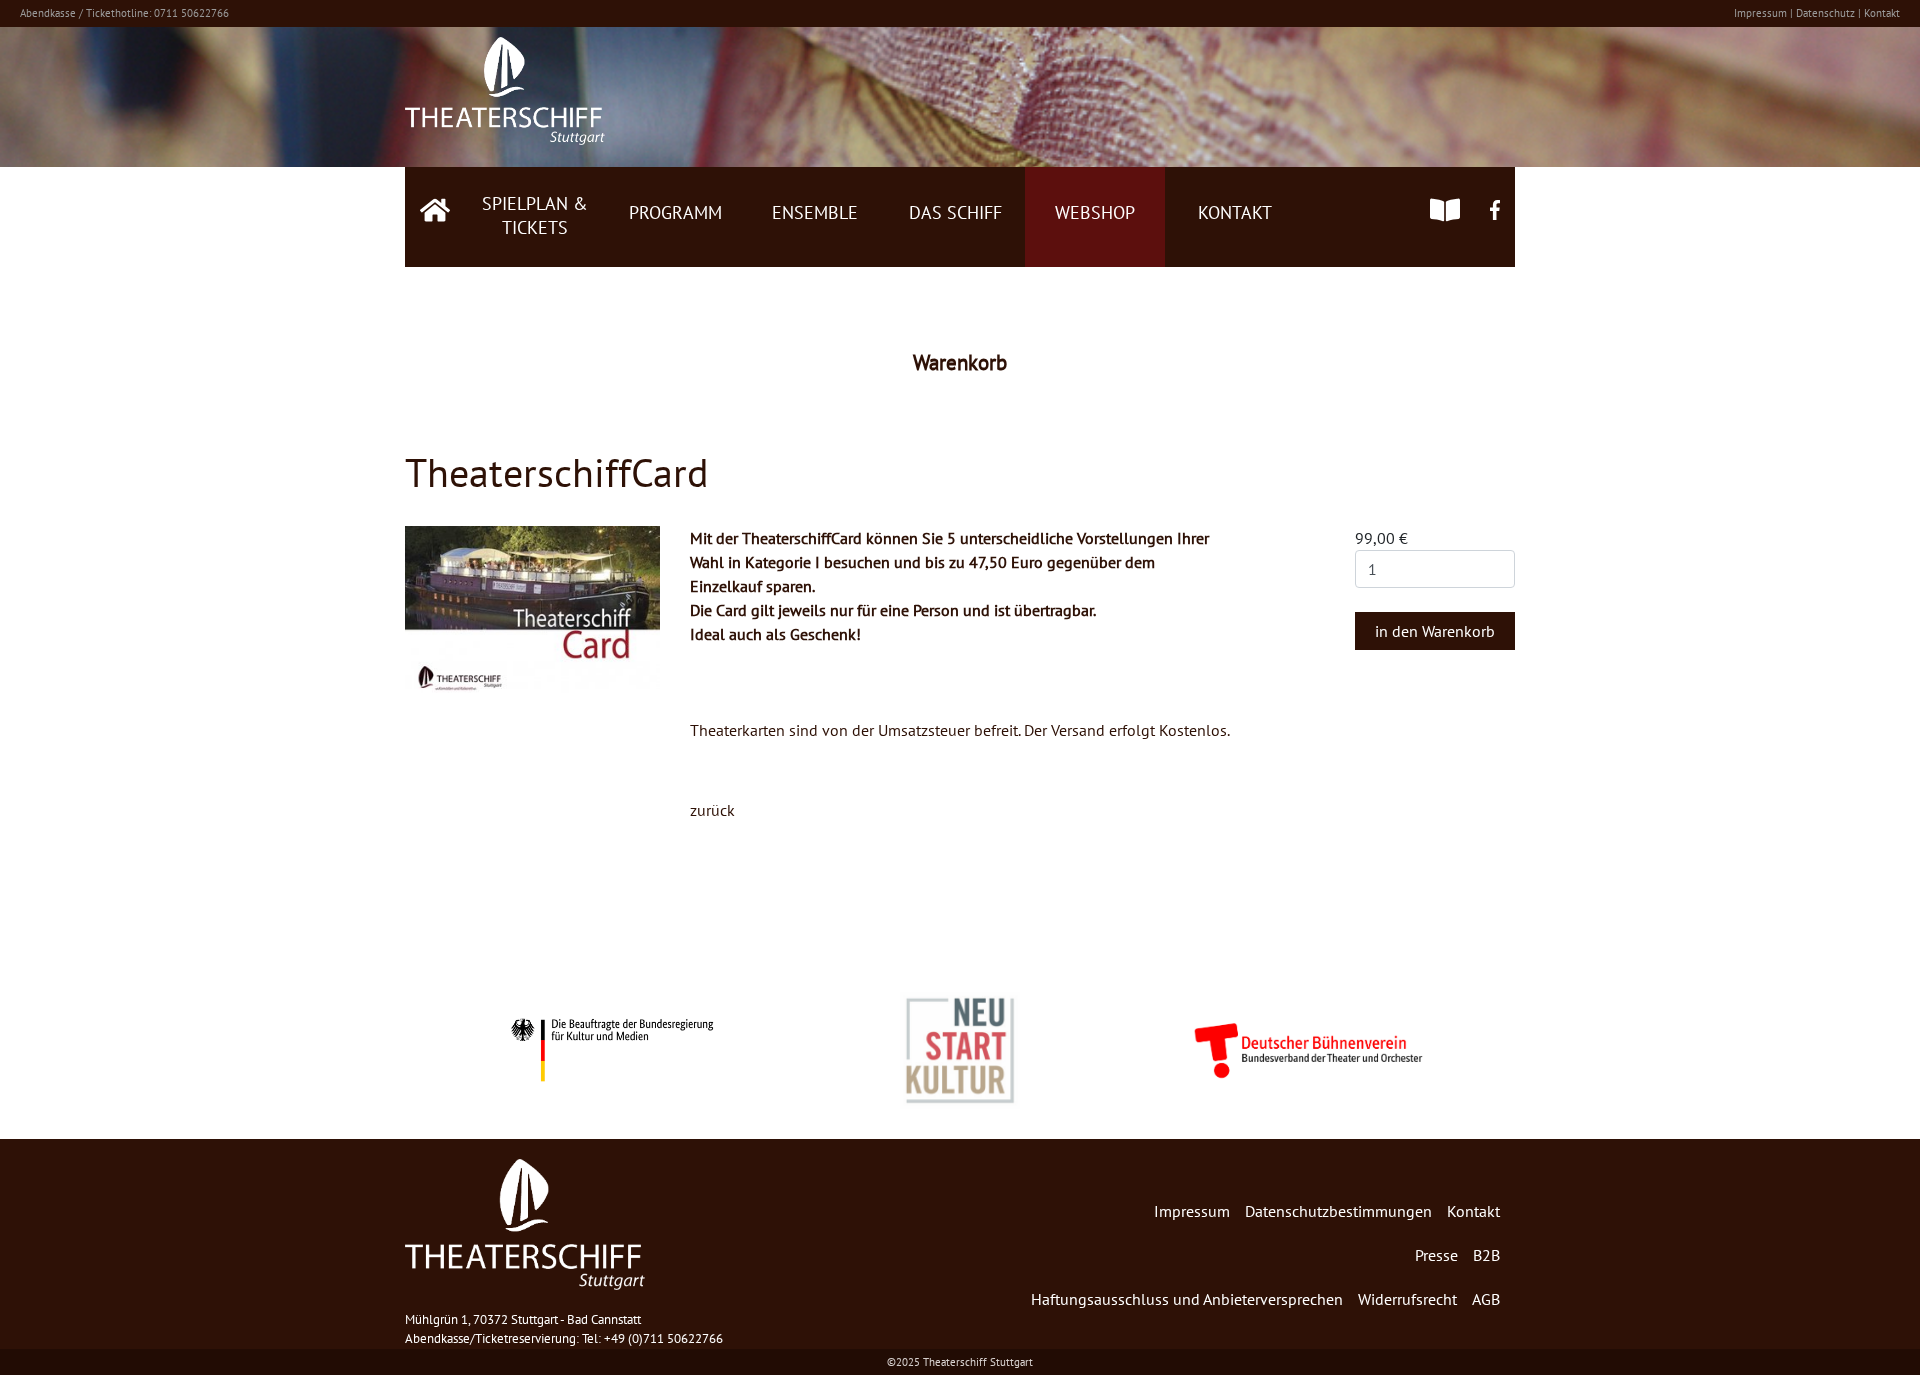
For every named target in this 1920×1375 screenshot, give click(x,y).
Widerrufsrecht (1407, 1299)
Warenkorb (960, 362)
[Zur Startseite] (435, 217)
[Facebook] (1495, 217)
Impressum (1760, 13)
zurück (712, 810)
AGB (1486, 1299)
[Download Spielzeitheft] (1445, 217)
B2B (1486, 1255)
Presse (1436, 1255)
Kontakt (1882, 13)
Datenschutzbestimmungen (1338, 1211)
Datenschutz (1825, 13)
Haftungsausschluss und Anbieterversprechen (1187, 1299)
